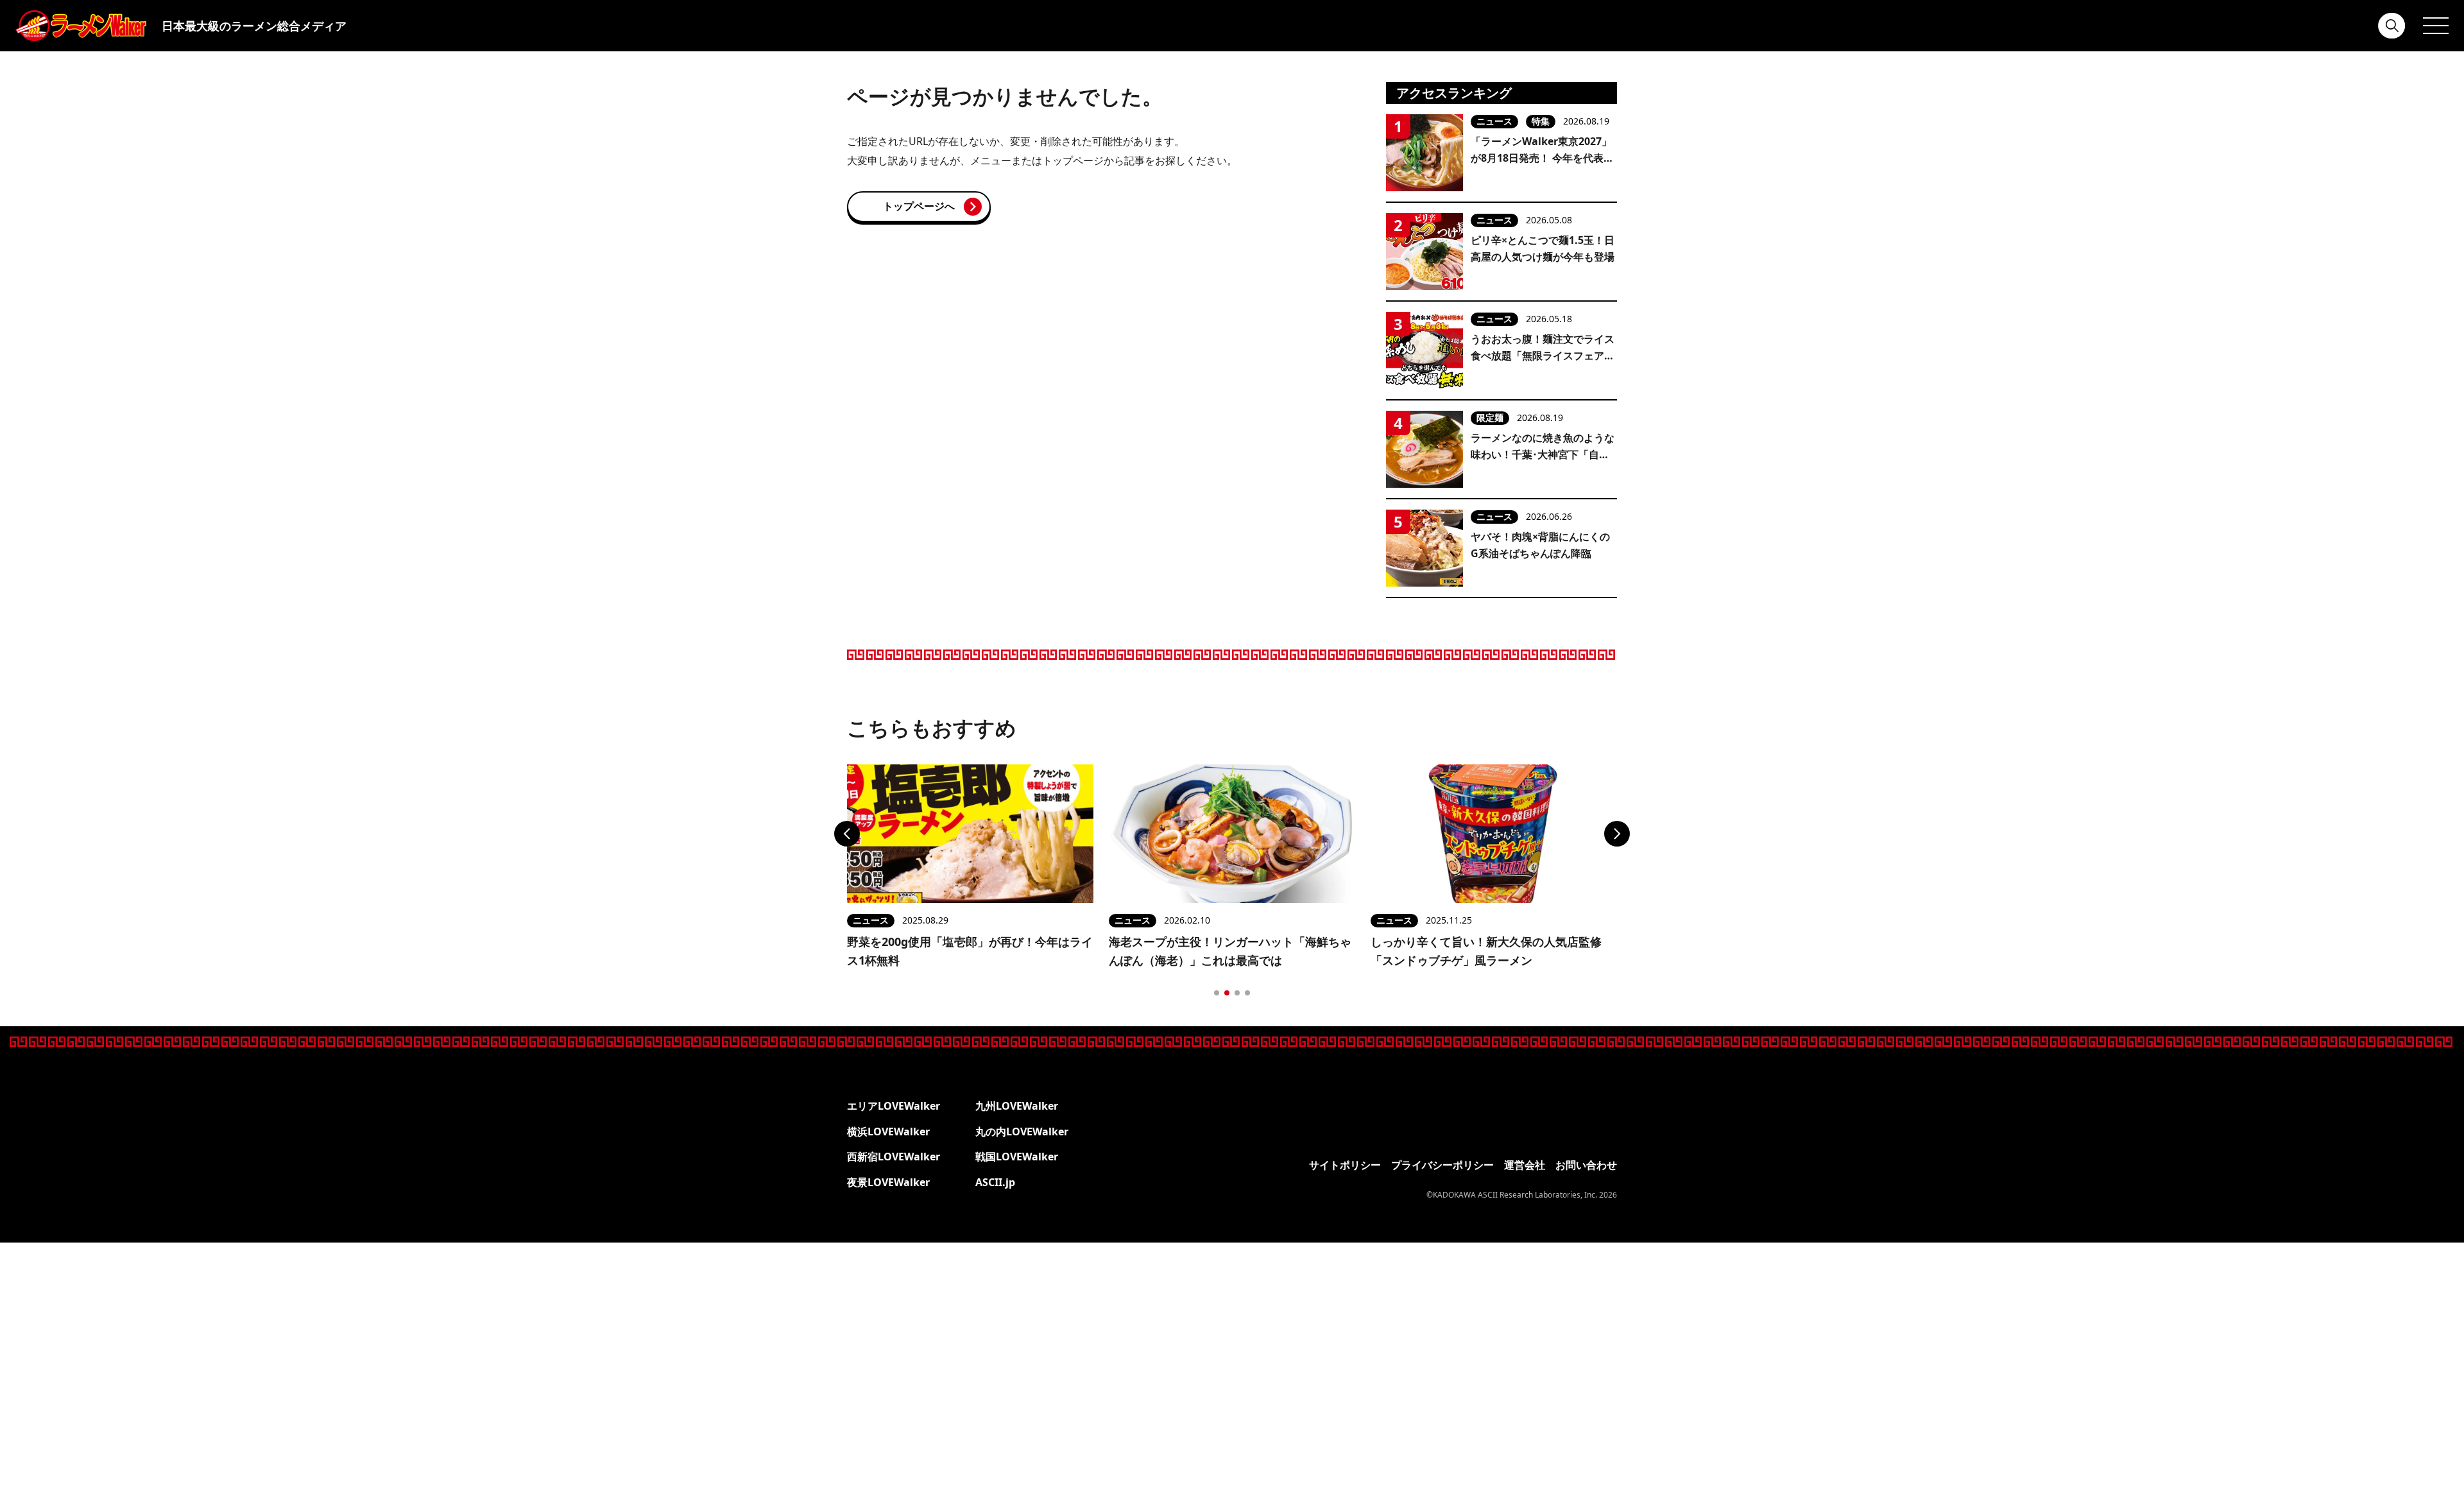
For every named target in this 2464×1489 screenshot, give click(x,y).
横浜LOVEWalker (888, 1132)
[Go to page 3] (1237, 993)
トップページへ (919, 206)
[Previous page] (847, 834)
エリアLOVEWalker (894, 1106)
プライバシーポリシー (1442, 1165)
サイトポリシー (1345, 1165)
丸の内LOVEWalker (1022, 1132)
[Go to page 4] (1247, 993)
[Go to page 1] (1217, 993)
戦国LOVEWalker (1017, 1157)
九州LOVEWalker (1017, 1106)
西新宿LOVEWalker (894, 1157)
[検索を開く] (2392, 26)
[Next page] (1617, 834)
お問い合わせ (1586, 1165)
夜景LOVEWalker (888, 1182)
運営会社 (1525, 1165)
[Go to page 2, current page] (1227, 993)
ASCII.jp (995, 1182)
